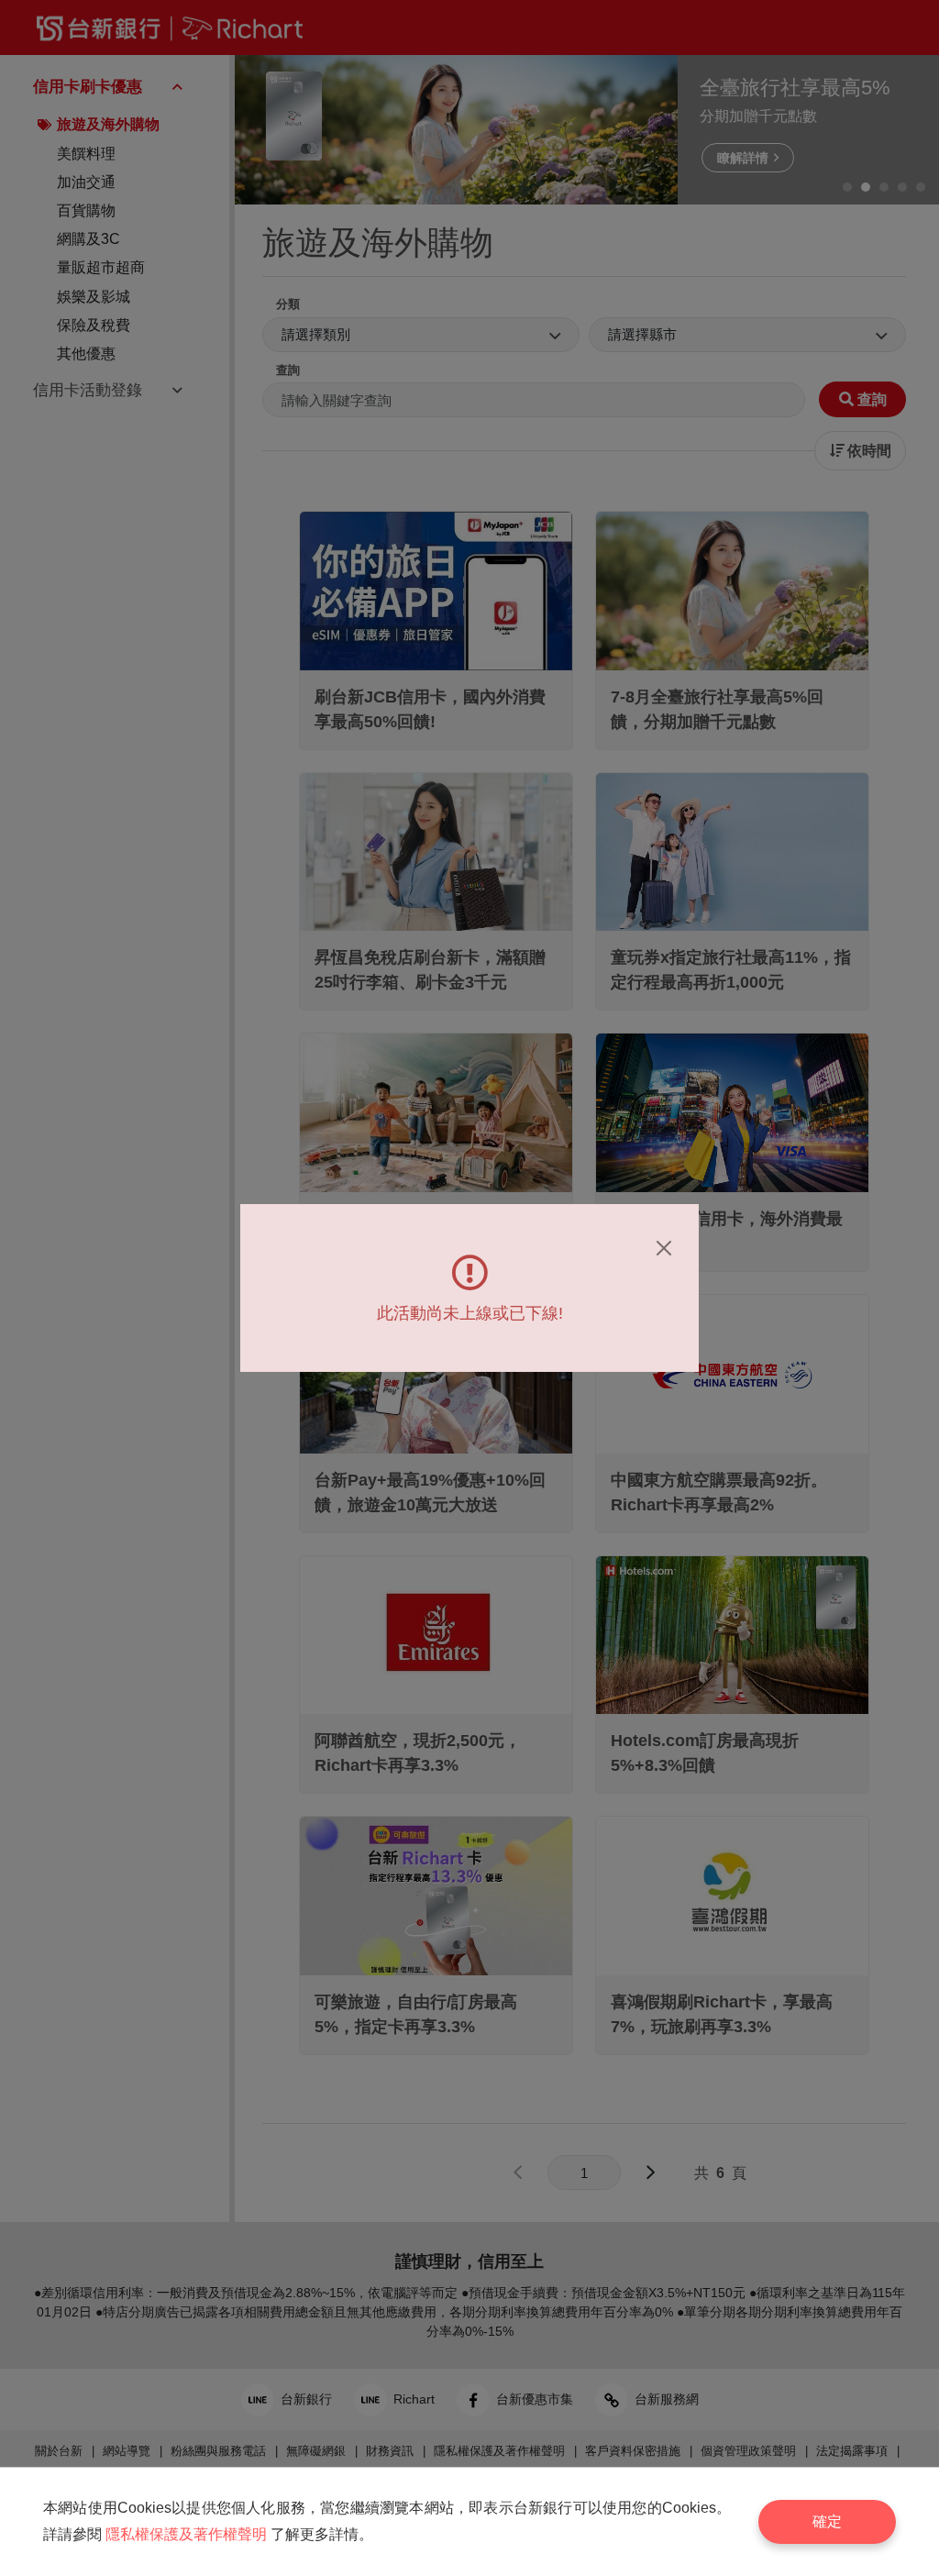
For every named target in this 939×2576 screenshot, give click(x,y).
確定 (827, 2521)
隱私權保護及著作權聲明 (186, 2534)
